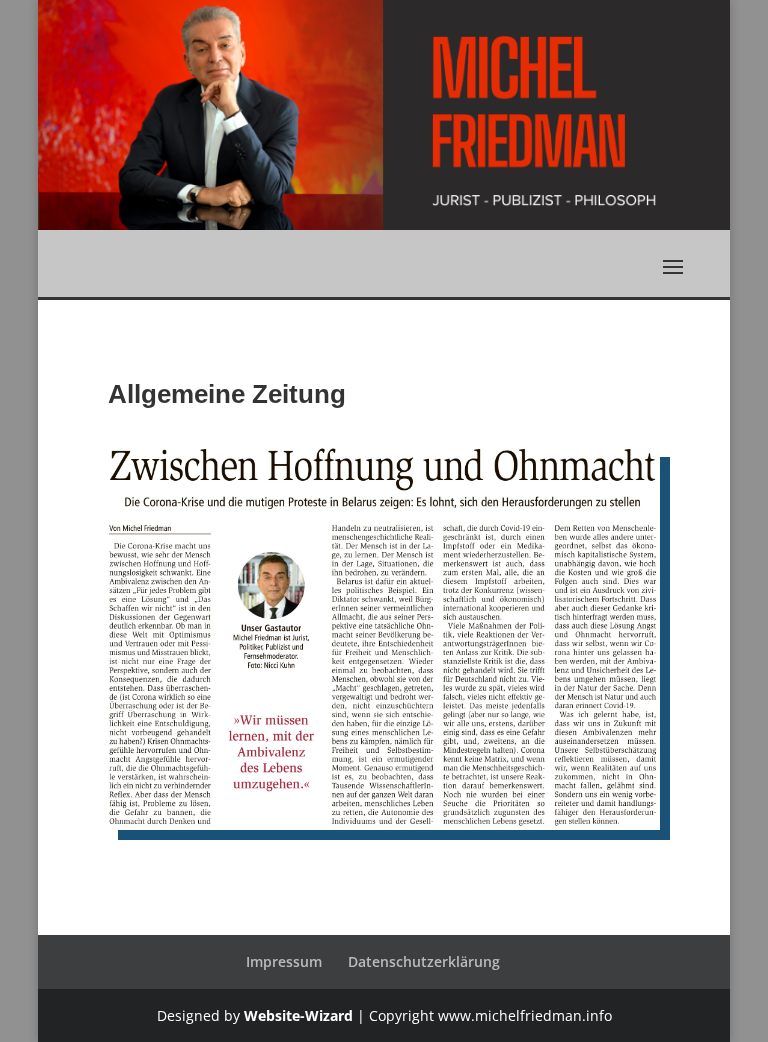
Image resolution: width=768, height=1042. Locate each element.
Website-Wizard (298, 1015)
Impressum (284, 961)
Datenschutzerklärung (424, 961)
